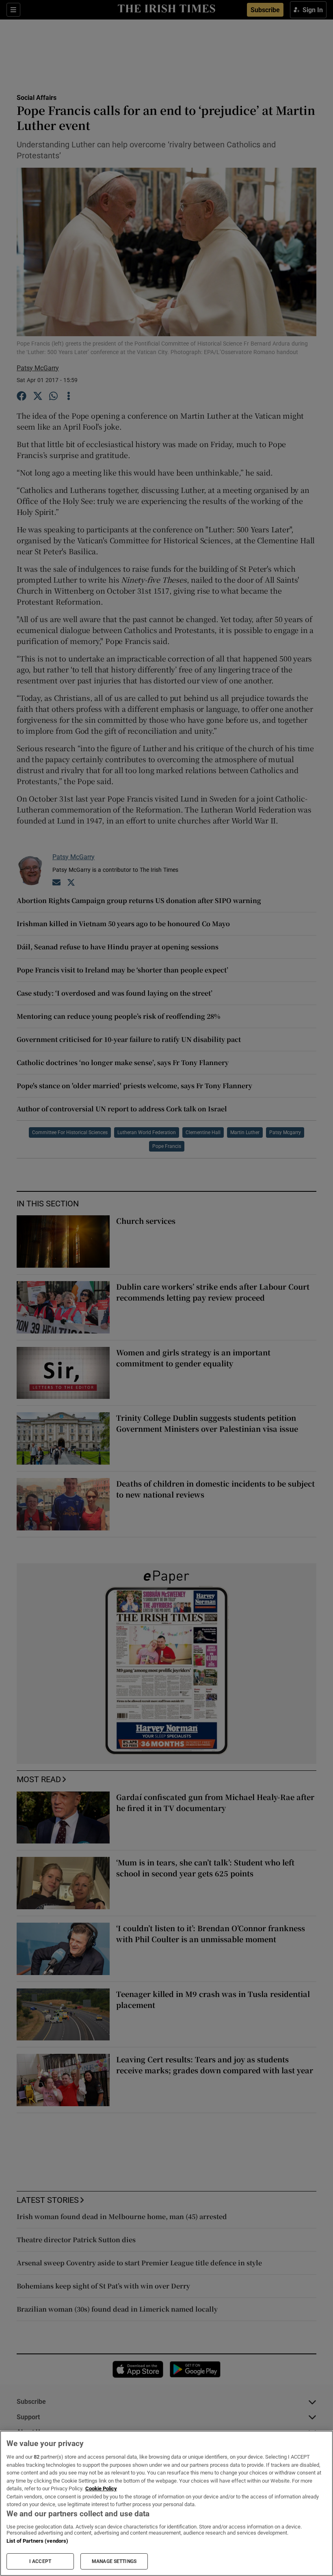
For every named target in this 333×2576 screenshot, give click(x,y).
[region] (166, 2503)
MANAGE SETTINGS (114, 2561)
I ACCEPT (40, 2561)
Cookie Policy (101, 2488)
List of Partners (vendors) (37, 2541)
